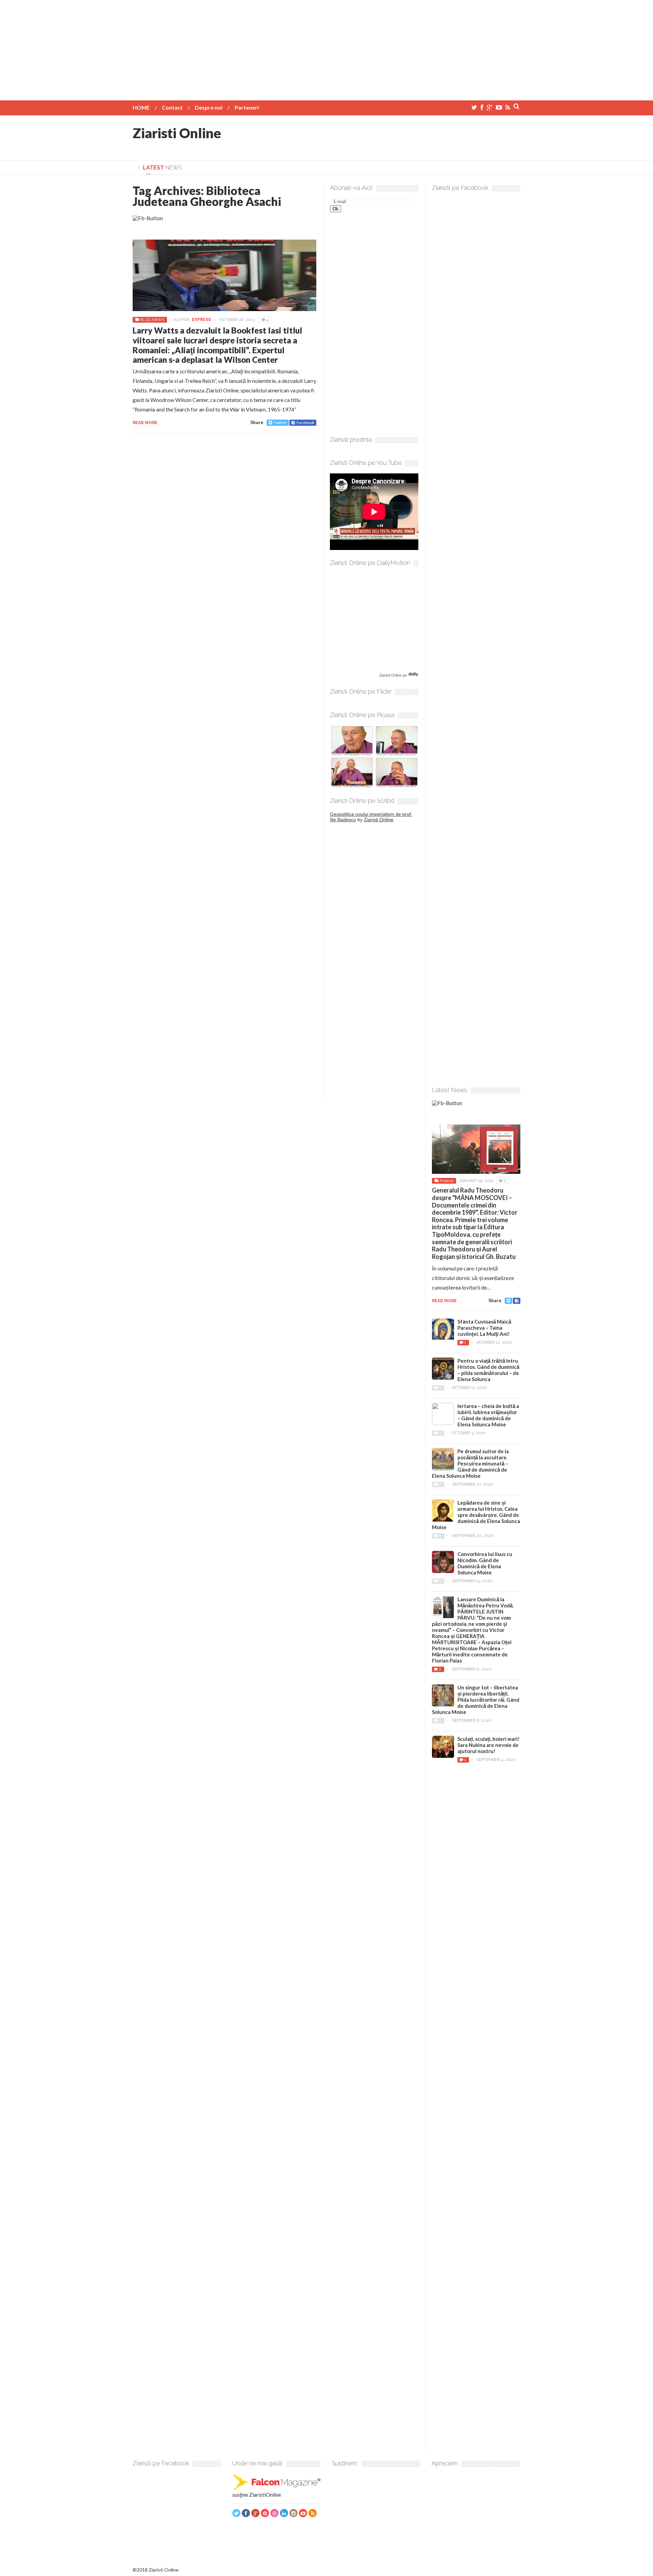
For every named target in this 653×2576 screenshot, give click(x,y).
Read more (145, 423)
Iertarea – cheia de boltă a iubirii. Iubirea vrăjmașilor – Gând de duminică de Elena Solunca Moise (488, 1415)
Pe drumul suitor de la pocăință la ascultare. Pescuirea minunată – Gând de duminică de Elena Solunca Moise (470, 1463)
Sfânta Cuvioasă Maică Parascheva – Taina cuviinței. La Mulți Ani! (484, 1328)
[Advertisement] (326, 48)
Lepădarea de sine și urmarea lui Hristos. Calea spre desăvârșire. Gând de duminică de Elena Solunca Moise (476, 1515)
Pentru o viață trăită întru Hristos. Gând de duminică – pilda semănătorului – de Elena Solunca (488, 1370)
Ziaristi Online (177, 133)
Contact (172, 107)
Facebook (305, 423)
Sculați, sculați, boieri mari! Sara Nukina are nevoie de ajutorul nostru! (489, 1745)
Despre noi (209, 107)
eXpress (201, 320)
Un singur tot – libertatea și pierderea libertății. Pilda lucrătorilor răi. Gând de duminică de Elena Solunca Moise (476, 1700)
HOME (141, 107)
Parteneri (247, 107)
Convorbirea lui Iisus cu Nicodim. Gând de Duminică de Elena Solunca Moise (485, 1563)
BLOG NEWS (152, 320)
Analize (446, 1181)
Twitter (280, 423)
